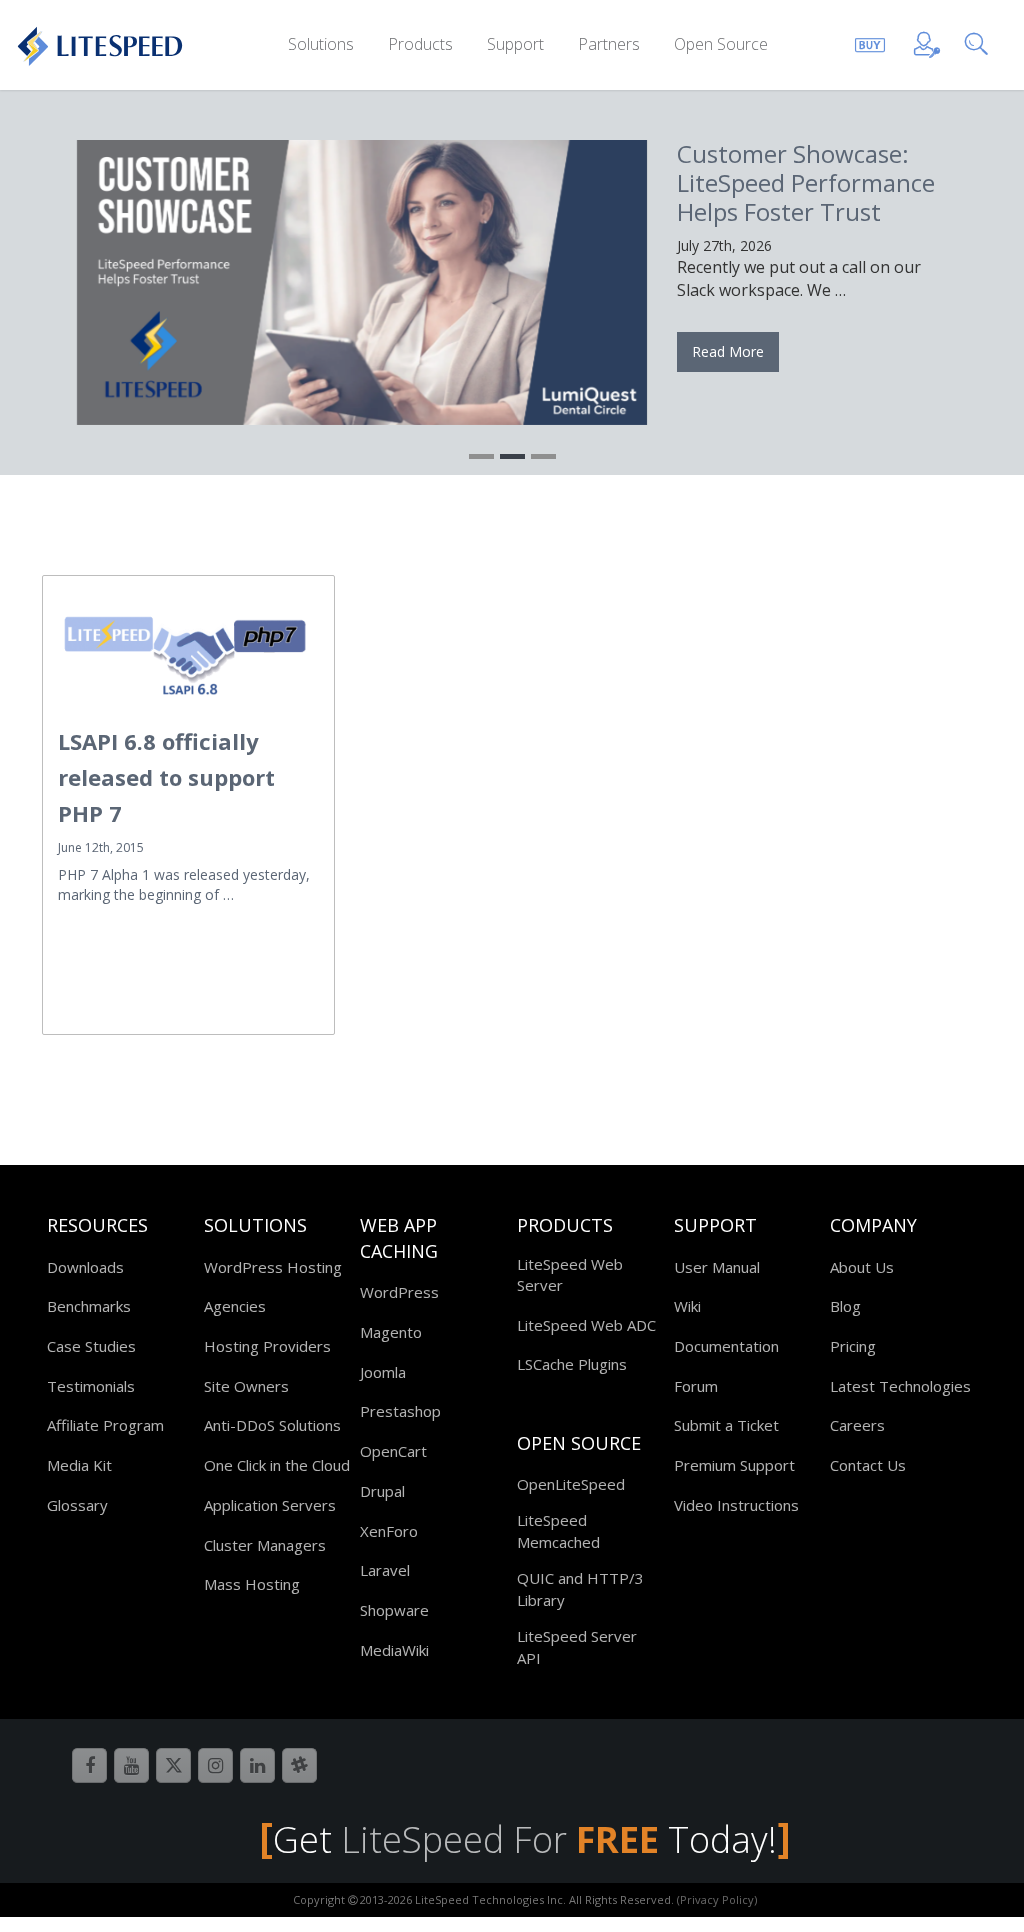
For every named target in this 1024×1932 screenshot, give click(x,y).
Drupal (382, 1491)
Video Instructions (736, 1505)
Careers (857, 1425)
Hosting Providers (267, 1346)
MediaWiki (394, 1650)
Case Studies (91, 1346)
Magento (391, 1332)
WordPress (399, 1292)
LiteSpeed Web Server (570, 1274)
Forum (696, 1386)
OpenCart (393, 1451)
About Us (862, 1267)
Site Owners (246, 1386)
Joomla (383, 1372)
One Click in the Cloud (277, 1465)
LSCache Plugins (572, 1364)
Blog (845, 1306)
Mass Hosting (252, 1584)
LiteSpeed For (500, 1839)
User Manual (717, 1267)
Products (420, 44)
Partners (609, 44)
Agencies (235, 1306)
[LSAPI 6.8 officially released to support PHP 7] (188, 651)
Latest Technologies (900, 1386)
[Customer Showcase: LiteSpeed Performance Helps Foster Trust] (362, 282)
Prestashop (400, 1411)
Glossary (77, 1505)
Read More (728, 351)
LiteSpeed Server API (577, 1646)
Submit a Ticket (726, 1425)
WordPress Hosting (273, 1267)
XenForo (389, 1531)
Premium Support (734, 1465)
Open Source (721, 44)
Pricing (853, 1346)
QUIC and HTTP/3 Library (580, 1588)
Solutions (321, 44)
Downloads (85, 1267)
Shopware (394, 1610)
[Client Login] (927, 41)
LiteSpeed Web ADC (586, 1325)
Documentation (726, 1346)
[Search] (980, 41)
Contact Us (868, 1465)
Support (515, 44)
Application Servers (270, 1505)
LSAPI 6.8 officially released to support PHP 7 (166, 777)
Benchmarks (89, 1306)
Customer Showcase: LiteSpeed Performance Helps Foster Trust (806, 182)
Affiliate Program (105, 1425)
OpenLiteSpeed (571, 1484)
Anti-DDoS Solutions (272, 1425)
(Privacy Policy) (717, 1899)
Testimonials (91, 1386)
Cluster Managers (265, 1545)
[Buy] (870, 41)
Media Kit (79, 1465)
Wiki (687, 1306)
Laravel (385, 1570)
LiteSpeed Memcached (558, 1530)
